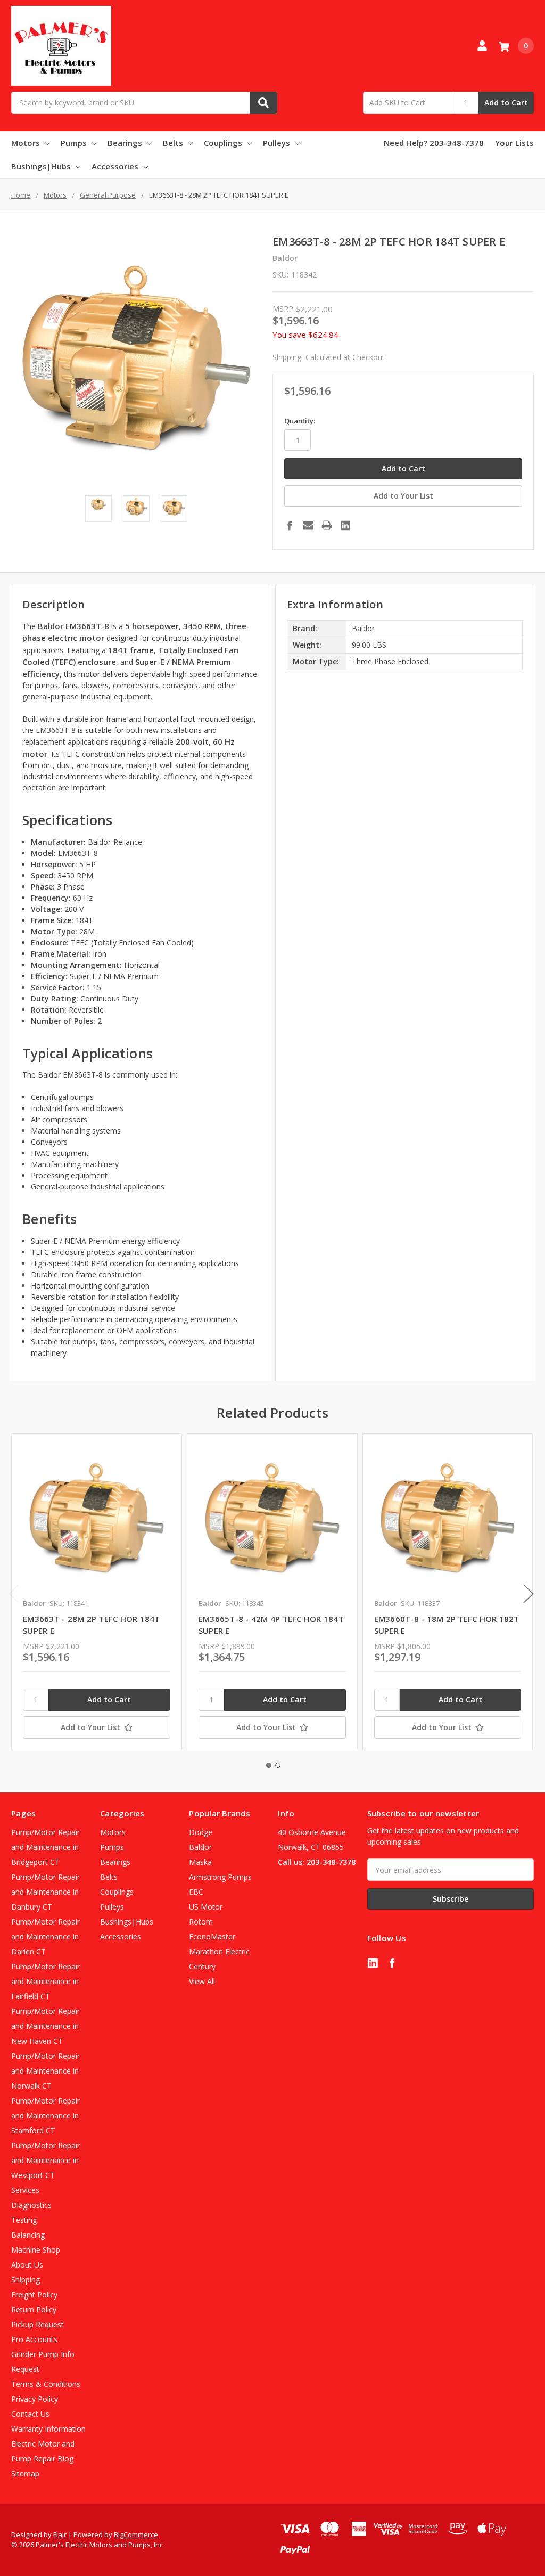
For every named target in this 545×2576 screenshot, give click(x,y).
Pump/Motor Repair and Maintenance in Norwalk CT (46, 2071)
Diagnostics (31, 2205)
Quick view (97, 1519)
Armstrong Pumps (220, 1877)
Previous (14, 1594)
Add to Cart (506, 103)
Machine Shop (36, 2250)
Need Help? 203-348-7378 (434, 143)
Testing (24, 2220)
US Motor (206, 1907)
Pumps (74, 143)
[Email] (308, 525)
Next (529, 1594)
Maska (200, 1862)
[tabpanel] (96, 1592)
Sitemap (25, 2473)
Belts (173, 143)
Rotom (201, 1922)
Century (202, 1966)
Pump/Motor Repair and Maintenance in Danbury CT (46, 1892)
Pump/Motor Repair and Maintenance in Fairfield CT (46, 1981)
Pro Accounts (34, 2339)
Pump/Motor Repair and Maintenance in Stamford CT (46, 2116)
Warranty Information (48, 2429)
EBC (196, 1892)
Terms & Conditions (46, 2384)
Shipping (26, 2280)
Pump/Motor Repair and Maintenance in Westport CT (46, 2160)
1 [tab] (269, 1765)
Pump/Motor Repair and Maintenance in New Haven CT (46, 2026)
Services (25, 2190)
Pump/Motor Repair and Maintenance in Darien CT (46, 1937)
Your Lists (514, 143)
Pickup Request (38, 2324)
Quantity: (300, 421)
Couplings (223, 143)
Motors (26, 143)
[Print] (327, 525)
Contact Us (30, 2414)
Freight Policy (34, 2294)
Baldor (200, 1847)
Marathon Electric (219, 1951)
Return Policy (34, 2309)
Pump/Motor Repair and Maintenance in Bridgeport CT (46, 1847)
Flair (60, 2534)
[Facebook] (290, 525)
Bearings (125, 143)
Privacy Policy (35, 2399)
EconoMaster (212, 1937)
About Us (27, 2265)
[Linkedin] (345, 525)
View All (202, 1981)
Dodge (201, 1832)
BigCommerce (136, 2534)
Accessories (115, 166)
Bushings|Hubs (41, 166)
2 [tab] (278, 1765)
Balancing (28, 2235)
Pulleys (276, 143)
